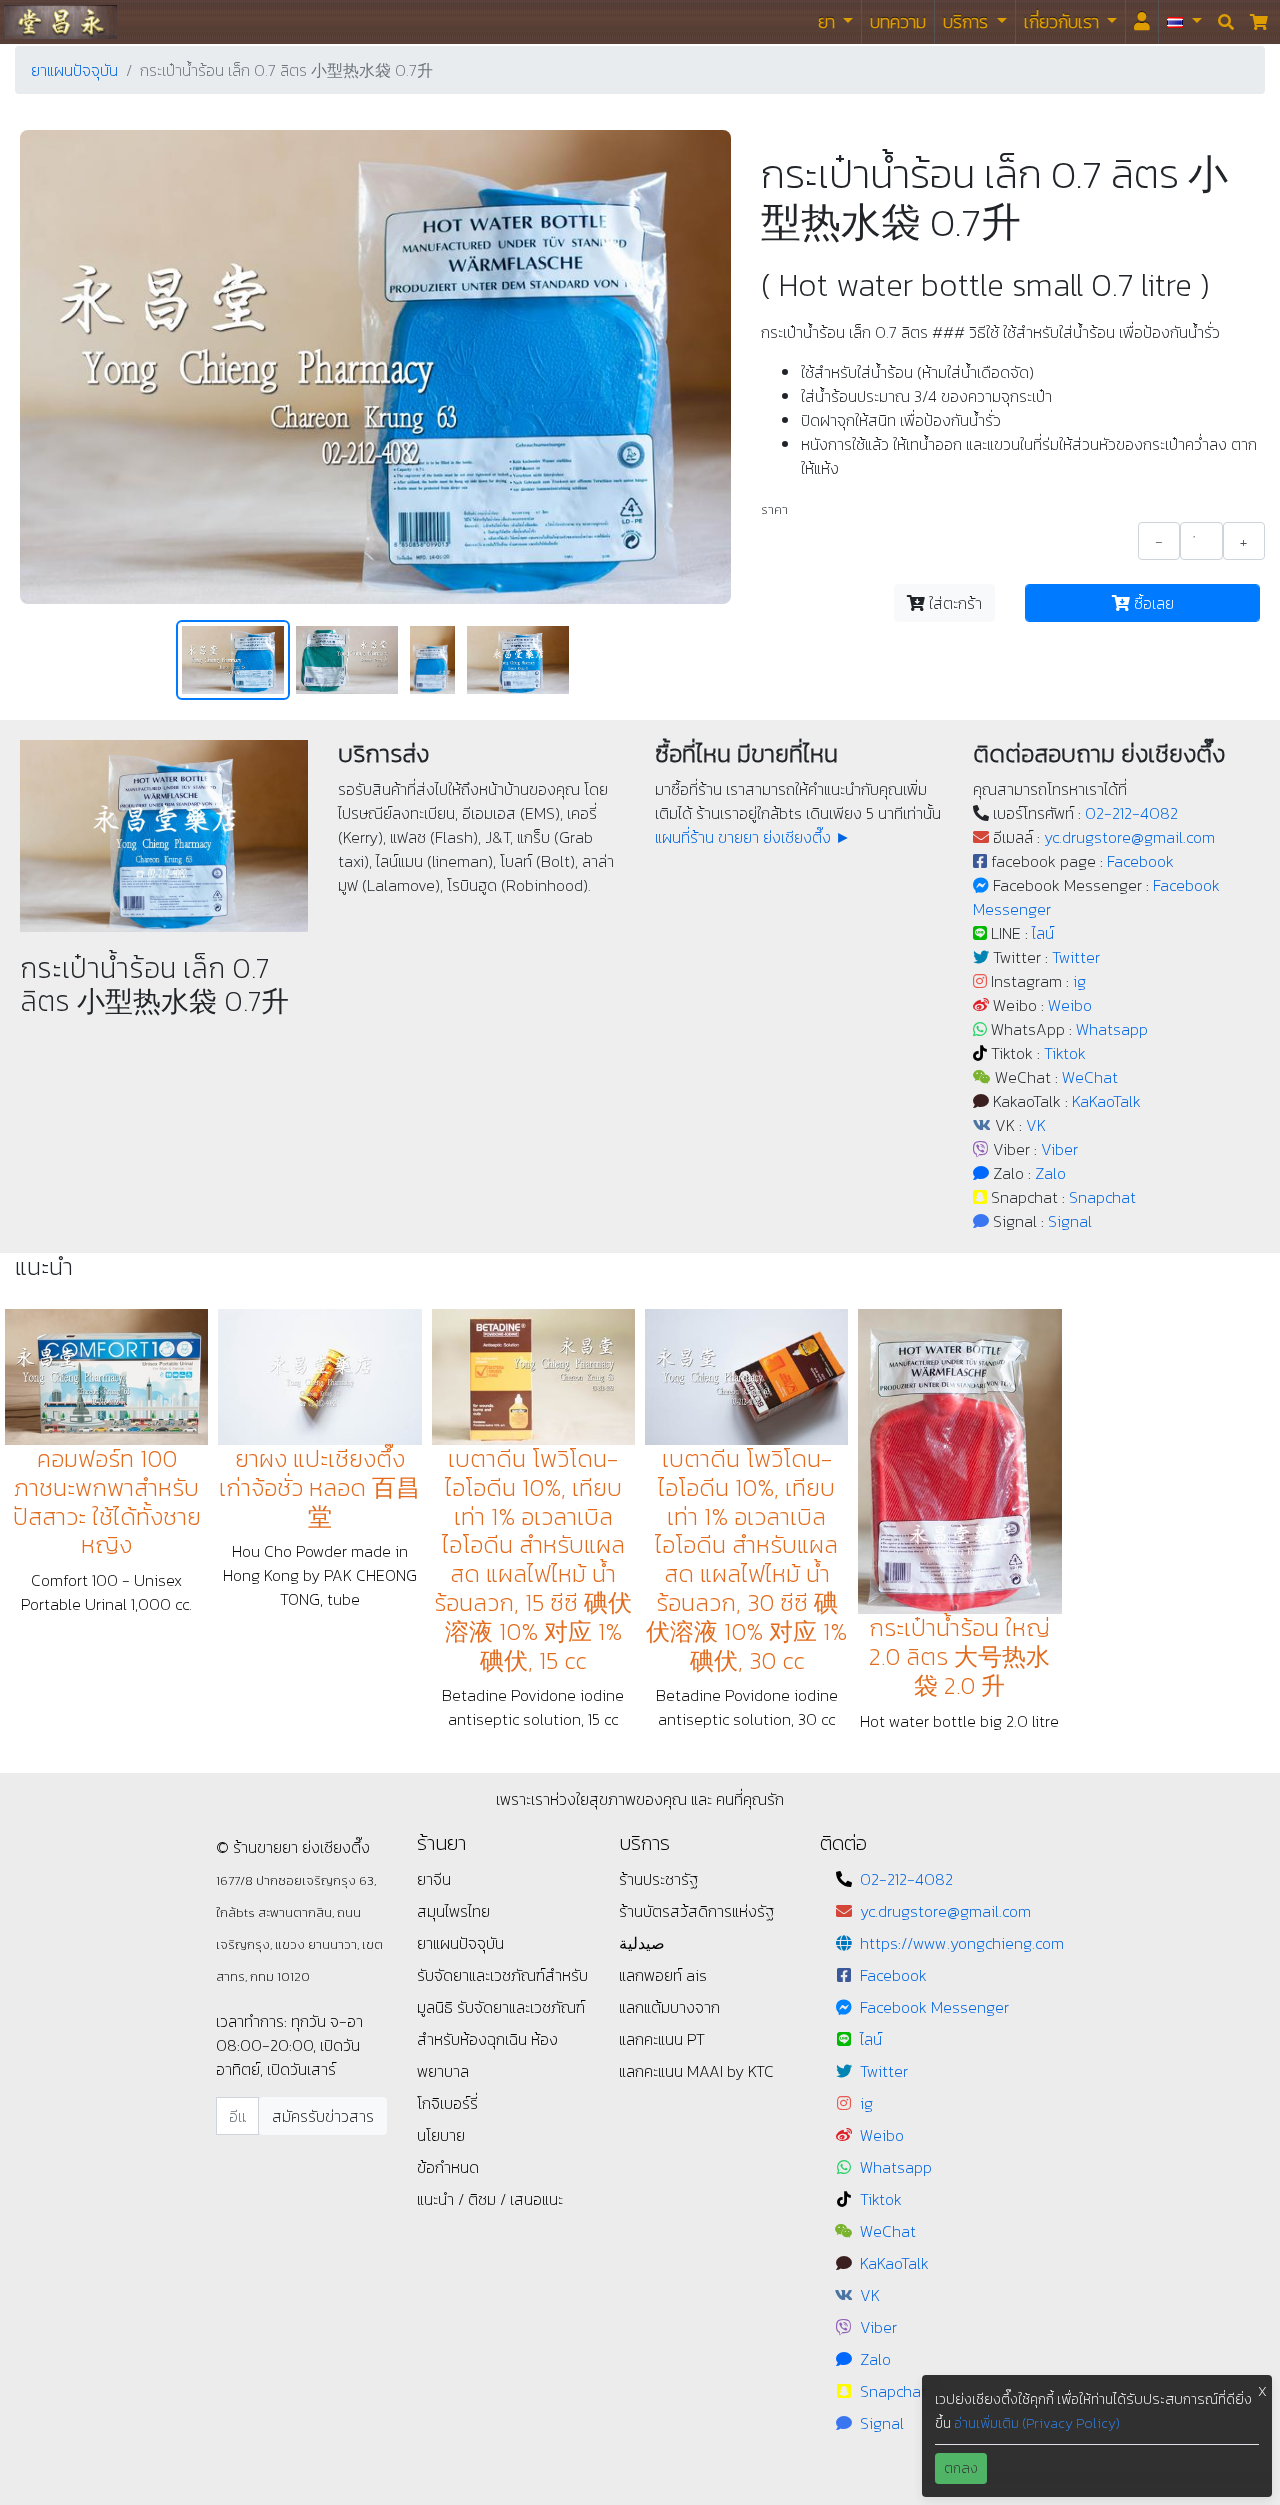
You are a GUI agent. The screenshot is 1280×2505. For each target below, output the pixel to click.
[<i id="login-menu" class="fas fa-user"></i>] (1142, 22)
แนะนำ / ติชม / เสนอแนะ (490, 2199)
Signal (1070, 1221)
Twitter (1076, 957)
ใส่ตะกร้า (953, 603)
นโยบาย (441, 2135)
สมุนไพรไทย (453, 1911)
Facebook (1140, 861)
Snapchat (1102, 1197)
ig (1079, 981)
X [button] (1262, 2391)
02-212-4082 (1131, 813)
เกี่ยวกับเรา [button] (1063, 21)
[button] (1184, 22)
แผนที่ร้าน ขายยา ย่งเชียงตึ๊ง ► (753, 837)
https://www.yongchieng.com (962, 1943)
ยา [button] (828, 21)
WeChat (1090, 1077)
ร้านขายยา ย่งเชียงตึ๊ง (60, 21)
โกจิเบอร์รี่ (447, 2103)
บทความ (898, 21)
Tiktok (1065, 1053)
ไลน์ (1043, 933)
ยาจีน (434, 1879)
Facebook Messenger (934, 2007)
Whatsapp (1112, 1029)
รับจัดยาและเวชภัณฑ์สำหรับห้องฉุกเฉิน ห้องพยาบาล (501, 2039)
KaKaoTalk (1106, 1101)
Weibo (1070, 1005)
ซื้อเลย (1152, 603)
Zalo (1050, 1173)
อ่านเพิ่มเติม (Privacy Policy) (1037, 2423)
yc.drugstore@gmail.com (1129, 837)
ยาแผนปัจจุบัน (74, 70)
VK (1036, 1125)
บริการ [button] (967, 21)
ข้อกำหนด (448, 2167)
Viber (1059, 1149)
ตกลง (961, 2468)
